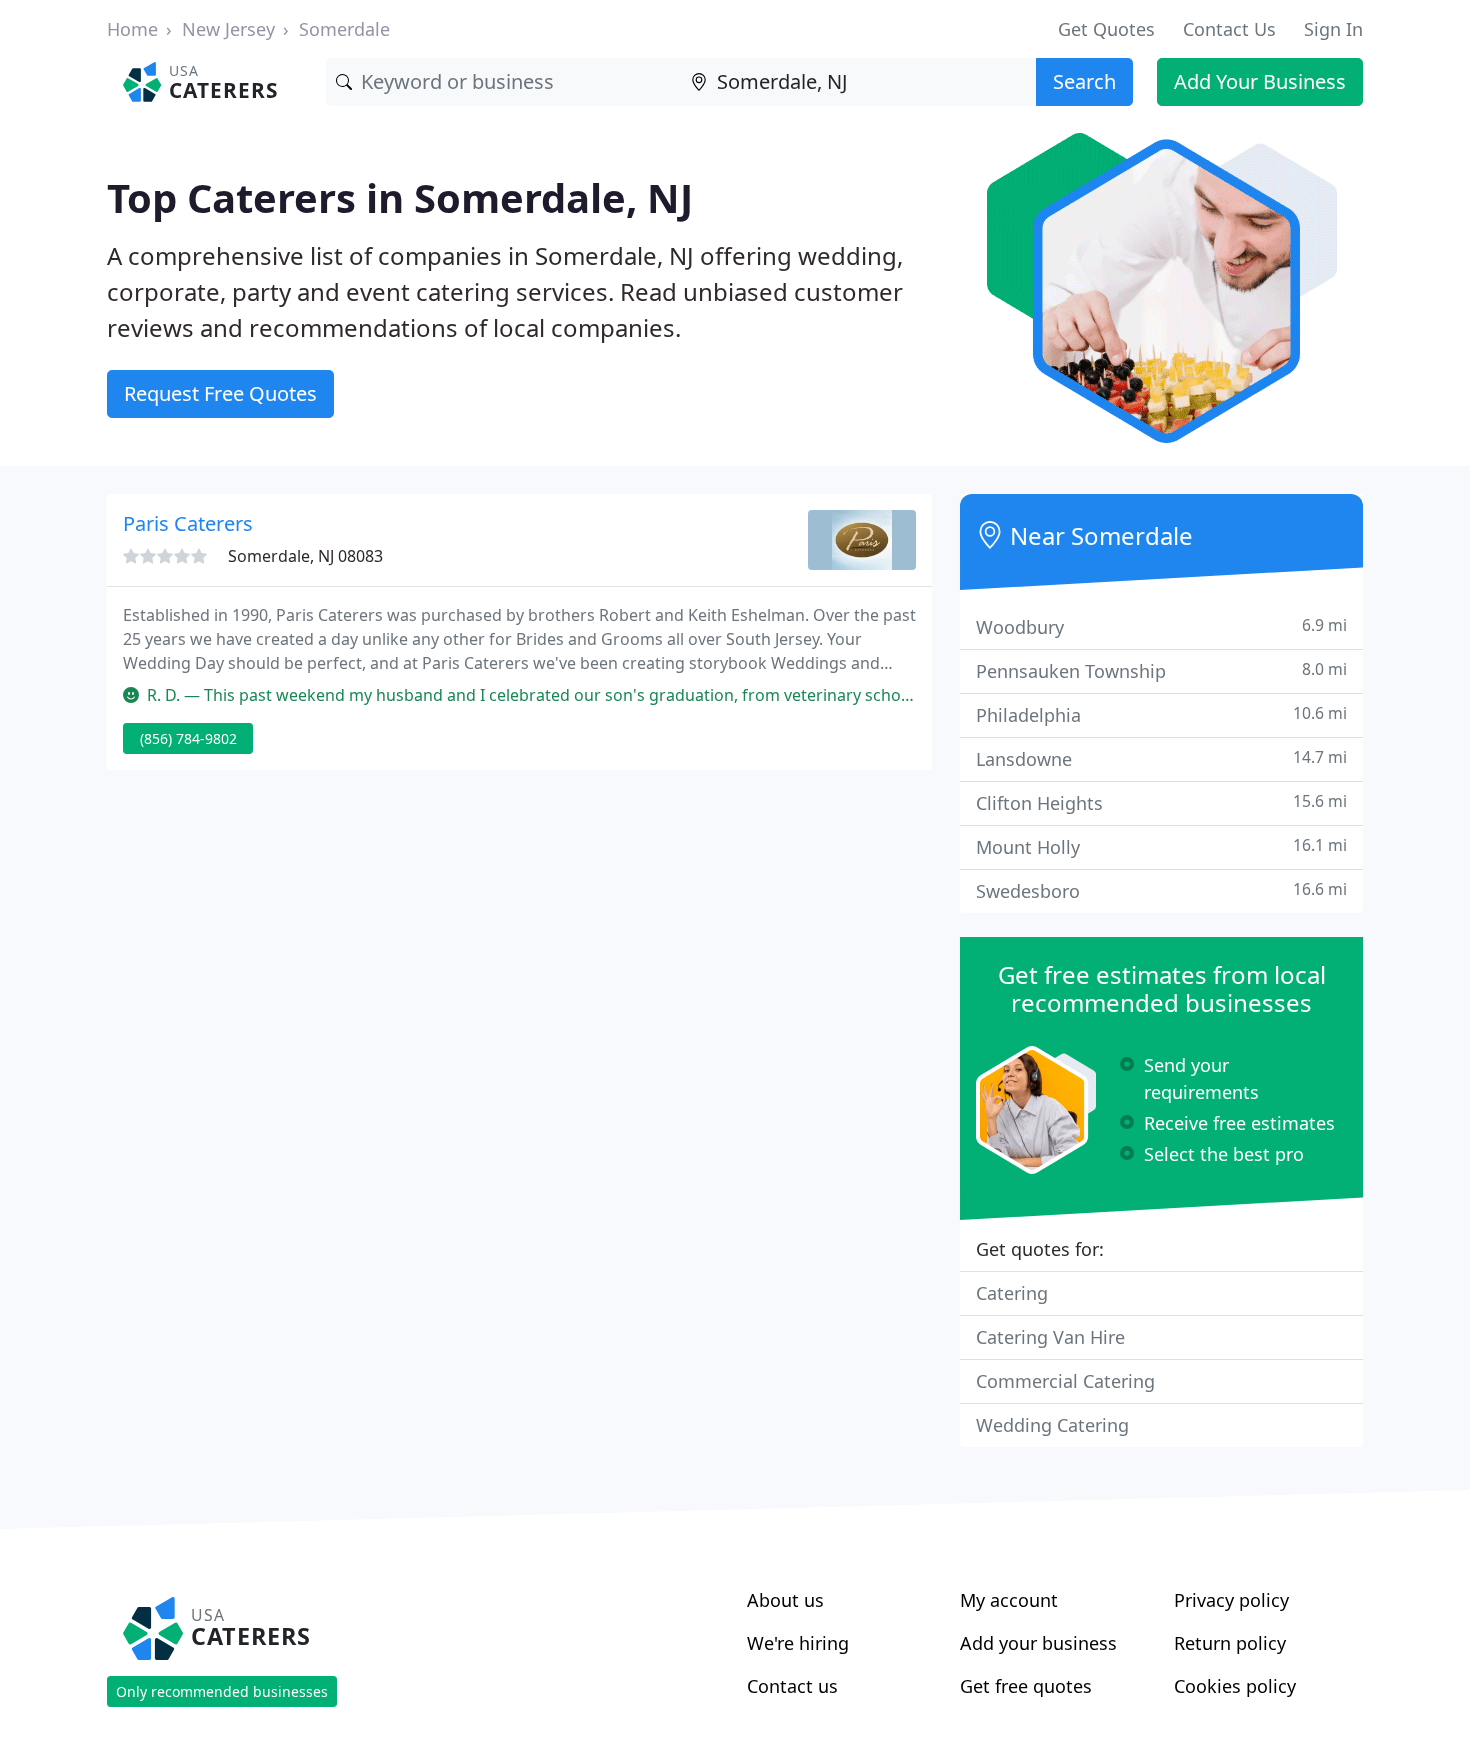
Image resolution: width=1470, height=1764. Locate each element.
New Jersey (228, 29)
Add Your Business (1260, 81)
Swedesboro (1161, 890)
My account (1009, 1600)
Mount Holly (1161, 846)
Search (1084, 81)
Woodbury (1161, 626)
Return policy (1230, 1643)
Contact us (792, 1686)
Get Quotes (1106, 29)
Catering (1012, 1293)
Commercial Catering (1065, 1381)
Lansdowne (1161, 758)
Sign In (1333, 29)
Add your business (1038, 1643)
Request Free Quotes (220, 393)
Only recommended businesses (222, 1691)
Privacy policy (1231, 1600)
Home (132, 29)
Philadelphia (1161, 714)
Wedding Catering (1052, 1425)
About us (785, 1600)
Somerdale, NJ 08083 (305, 556)
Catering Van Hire (1050, 1337)
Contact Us (1229, 29)
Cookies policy (1235, 1686)
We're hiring (798, 1643)
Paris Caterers (188, 523)
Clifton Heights (1161, 802)
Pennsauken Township (1161, 670)
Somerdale (344, 29)
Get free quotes (1026, 1686)
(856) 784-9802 (188, 738)
